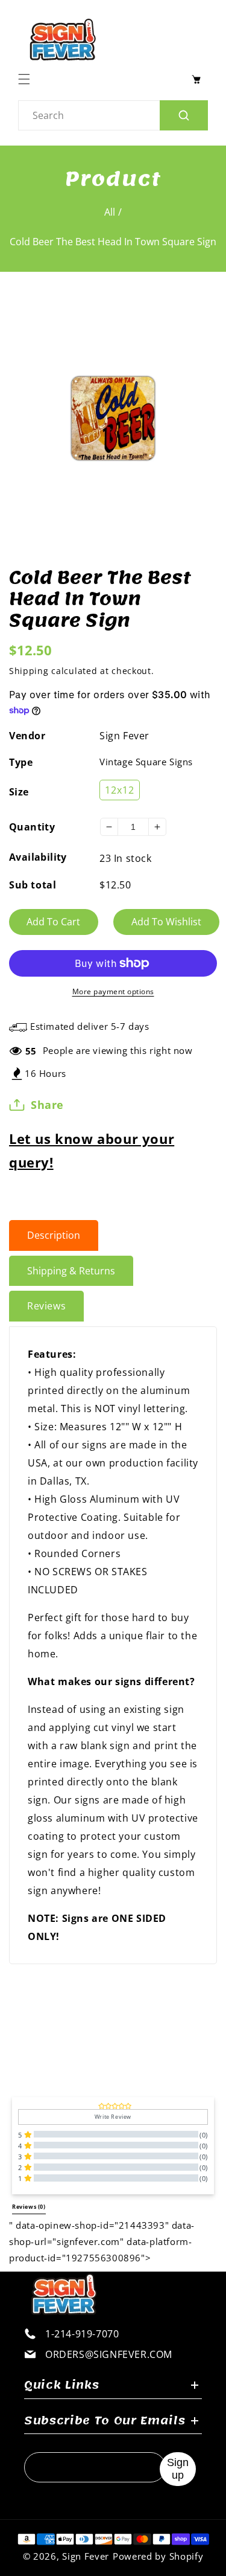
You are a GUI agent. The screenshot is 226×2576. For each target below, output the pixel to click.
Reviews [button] (29, 2207)
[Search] (184, 115)
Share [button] (47, 1105)
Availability (38, 857)
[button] (27, 79)
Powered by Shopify (158, 2556)
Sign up (178, 2469)
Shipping (29, 671)
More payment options (113, 991)
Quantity (32, 827)
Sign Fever (124, 736)
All (110, 212)
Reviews (46, 1306)
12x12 (120, 790)
